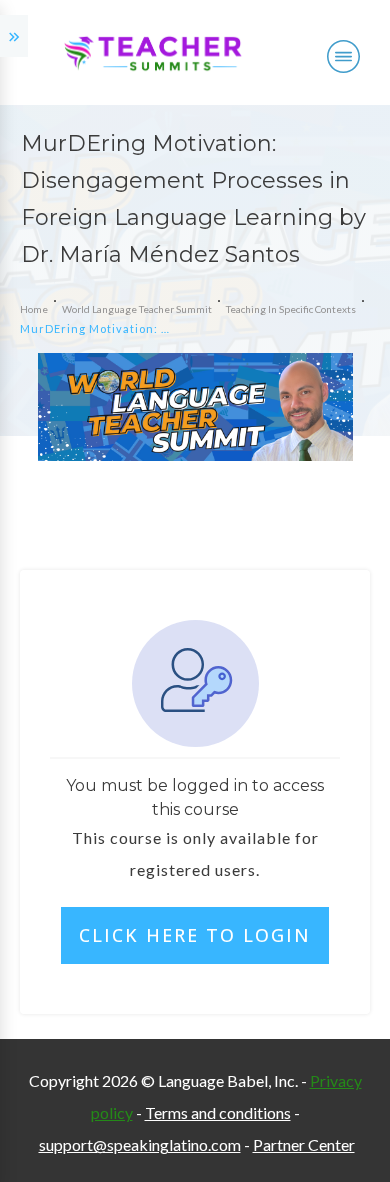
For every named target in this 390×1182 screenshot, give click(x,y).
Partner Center (304, 1144)
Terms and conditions (218, 1112)
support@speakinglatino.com (140, 1144)
